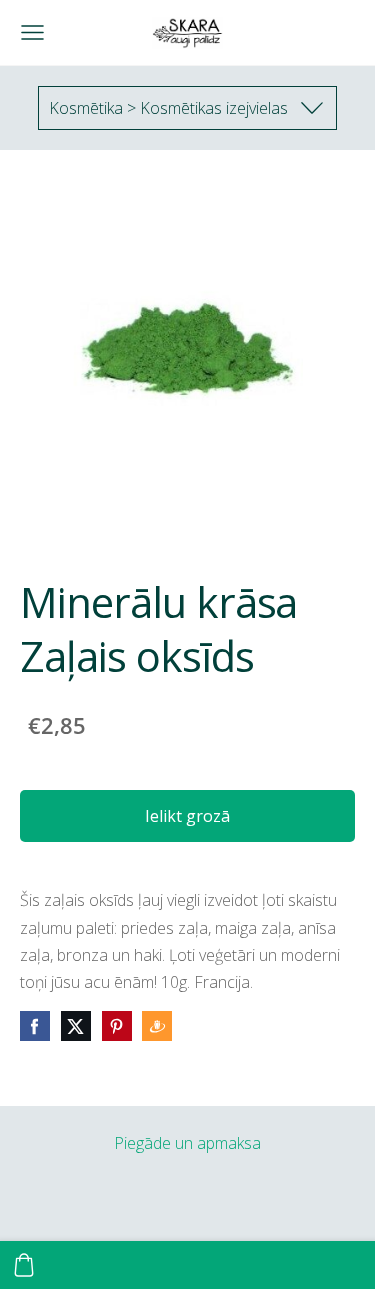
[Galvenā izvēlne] (32, 32)
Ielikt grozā (187, 816)
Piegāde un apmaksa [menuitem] (187, 1143)
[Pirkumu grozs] (24, 1265)
